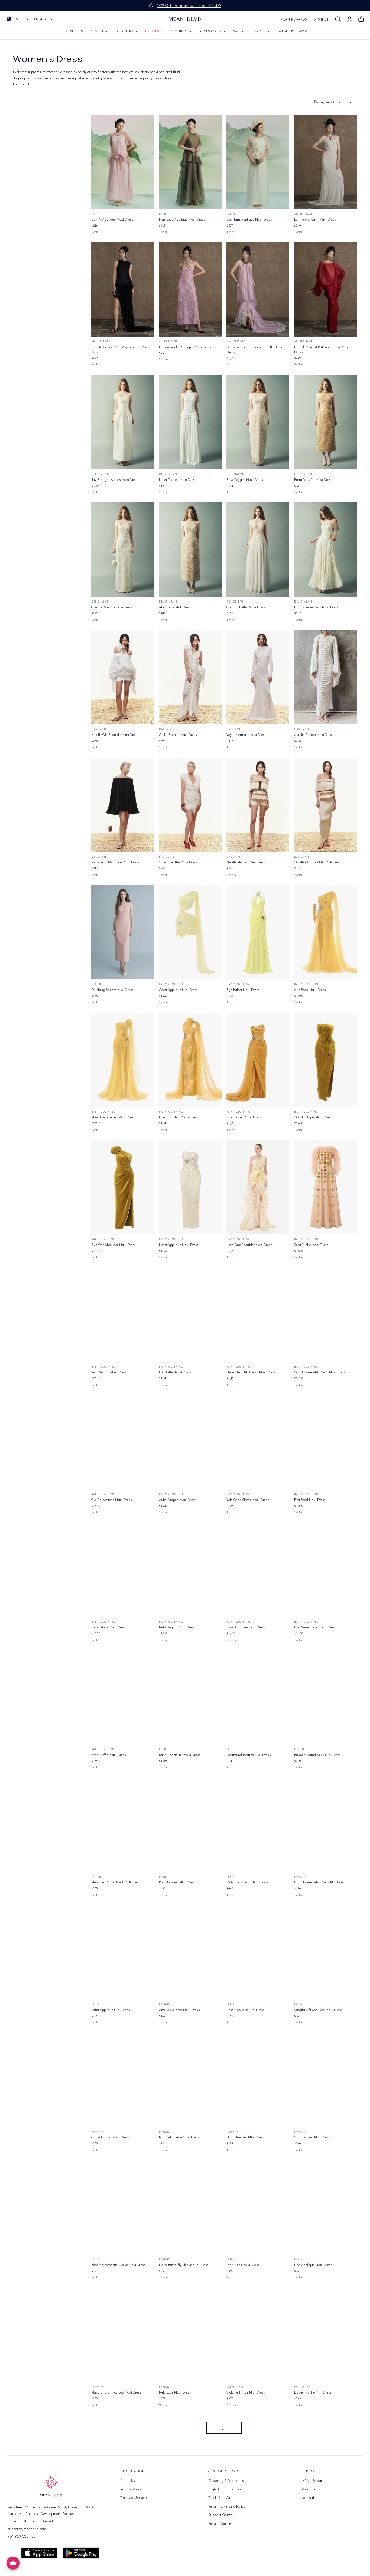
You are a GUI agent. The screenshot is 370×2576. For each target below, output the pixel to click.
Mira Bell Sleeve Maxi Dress (179, 2137)
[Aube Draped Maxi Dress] (190, 1442)
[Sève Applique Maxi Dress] (258, 1570)
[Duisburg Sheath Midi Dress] (123, 932)
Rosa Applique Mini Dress (246, 2010)
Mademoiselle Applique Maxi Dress (185, 347)
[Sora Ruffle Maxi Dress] (326, 1187)
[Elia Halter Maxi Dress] (190, 1315)
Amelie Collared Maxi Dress (179, 2010)
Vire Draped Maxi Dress (244, 1117)
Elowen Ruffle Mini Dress (313, 2392)
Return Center (220, 2523)
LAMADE (300, 1877)
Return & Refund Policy (227, 2506)
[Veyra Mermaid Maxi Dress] (258, 677)
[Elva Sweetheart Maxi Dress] (326, 1570)
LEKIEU (96, 984)
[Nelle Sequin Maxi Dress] (190, 1570)
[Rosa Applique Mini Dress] (258, 1953)
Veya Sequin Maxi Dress (109, 1372)
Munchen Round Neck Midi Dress (116, 1882)
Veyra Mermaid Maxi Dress (246, 735)
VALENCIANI (235, 2387)
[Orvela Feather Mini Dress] (190, 805)
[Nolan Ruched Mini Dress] (258, 2080)
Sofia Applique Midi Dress (111, 2010)
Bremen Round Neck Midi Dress (317, 1755)
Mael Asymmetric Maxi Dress (113, 1117)
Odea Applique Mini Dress (178, 990)
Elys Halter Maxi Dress (243, 990)
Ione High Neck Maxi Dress (179, 1117)
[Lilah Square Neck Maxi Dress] (326, 550)
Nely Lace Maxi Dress (175, 2392)
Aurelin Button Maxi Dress (314, 735)
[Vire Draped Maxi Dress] (258, 1060)
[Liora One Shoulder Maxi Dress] (258, 1187)
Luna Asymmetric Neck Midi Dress (320, 1882)
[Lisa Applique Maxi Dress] (326, 2208)
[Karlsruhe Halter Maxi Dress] (190, 1697)
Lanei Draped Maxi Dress (178, 480)
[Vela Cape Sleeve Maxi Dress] (258, 1442)
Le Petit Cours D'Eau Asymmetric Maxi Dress (120, 350)
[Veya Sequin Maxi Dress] (123, 1315)
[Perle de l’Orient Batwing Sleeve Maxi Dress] (326, 289)
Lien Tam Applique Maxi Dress (249, 219)
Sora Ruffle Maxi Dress (311, 1245)
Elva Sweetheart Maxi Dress (315, 1627)
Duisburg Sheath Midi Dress (112, 990)
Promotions (311, 2489)
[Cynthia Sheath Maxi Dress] (123, 550)
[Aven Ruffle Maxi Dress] (123, 1697)
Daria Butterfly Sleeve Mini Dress (184, 2265)
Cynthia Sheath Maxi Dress (112, 607)
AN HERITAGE (304, 214)
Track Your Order (222, 2497)
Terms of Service (134, 2497)
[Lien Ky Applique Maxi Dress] (123, 162)
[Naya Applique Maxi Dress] (190, 1187)
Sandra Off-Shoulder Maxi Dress (318, 2010)
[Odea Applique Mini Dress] (190, 932)
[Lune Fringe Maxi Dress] (123, 1570)
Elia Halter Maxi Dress (175, 1372)
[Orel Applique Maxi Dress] (326, 1060)
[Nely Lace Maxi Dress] (190, 2335)
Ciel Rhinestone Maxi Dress (112, 1500)
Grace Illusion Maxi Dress (110, 2137)
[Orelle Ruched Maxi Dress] (190, 677)
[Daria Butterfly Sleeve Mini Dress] (190, 2208)
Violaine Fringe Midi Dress (246, 2392)
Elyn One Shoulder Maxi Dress (113, 1245)
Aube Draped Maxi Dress (178, 1500)
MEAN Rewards (294, 19)
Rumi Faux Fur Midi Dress (313, 480)
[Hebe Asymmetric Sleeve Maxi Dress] (123, 2208)
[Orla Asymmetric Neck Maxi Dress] (326, 1315)
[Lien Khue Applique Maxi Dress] (190, 162)
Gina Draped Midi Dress (312, 2137)
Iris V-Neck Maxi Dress (243, 2265)
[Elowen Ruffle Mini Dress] (326, 2335)
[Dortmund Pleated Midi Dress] (258, 1697)
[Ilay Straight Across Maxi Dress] (123, 422)
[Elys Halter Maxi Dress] (258, 932)
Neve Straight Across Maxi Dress (251, 1372)
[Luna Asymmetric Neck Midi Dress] (326, 1825)
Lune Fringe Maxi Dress (109, 1627)
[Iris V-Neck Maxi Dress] (258, 2208)
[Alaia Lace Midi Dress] (190, 550)
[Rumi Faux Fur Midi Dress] (326, 422)
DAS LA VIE (99, 729)
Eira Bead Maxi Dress (310, 1500)
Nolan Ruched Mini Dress (245, 2137)
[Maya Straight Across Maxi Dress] (123, 2335)
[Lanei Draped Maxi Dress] (190, 422)
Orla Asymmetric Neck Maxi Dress (320, 1372)
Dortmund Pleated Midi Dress (249, 1755)
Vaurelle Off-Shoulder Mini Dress (116, 862)
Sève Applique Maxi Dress (246, 1627)
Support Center (221, 2515)
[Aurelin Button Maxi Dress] (326, 677)
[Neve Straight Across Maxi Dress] (258, 1315)
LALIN (96, 214)
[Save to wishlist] (147, 122)
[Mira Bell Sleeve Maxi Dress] (190, 2080)
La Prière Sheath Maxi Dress (315, 219)
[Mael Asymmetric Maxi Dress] (123, 1060)
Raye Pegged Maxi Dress (245, 480)
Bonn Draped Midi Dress (177, 1882)
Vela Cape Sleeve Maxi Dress (248, 1500)
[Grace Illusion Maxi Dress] (123, 2080)
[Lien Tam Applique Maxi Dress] (258, 162)
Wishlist (321, 19)
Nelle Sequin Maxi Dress (177, 1627)
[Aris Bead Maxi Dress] (326, 932)
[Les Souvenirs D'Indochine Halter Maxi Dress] (258, 289)
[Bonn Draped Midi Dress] (190, 1825)
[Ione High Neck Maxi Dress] (190, 1060)
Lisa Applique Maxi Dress (313, 2265)
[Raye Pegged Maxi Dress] (258, 422)
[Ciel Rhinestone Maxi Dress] (123, 1442)
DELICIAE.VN (100, 474)
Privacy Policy (131, 2489)
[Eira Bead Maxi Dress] (326, 1442)
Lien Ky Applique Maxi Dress (112, 219)
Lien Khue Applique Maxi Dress (182, 219)
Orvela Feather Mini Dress (178, 862)
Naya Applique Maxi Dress (179, 1245)
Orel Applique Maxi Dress (313, 1117)
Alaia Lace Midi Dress (175, 607)
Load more (224, 2428)
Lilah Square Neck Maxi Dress (316, 607)
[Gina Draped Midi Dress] (326, 2080)
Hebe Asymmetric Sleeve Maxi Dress (118, 2265)
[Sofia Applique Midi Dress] (123, 1953)
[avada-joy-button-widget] (13, 2563)
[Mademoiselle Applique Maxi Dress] (190, 289)
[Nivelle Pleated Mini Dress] (258, 805)
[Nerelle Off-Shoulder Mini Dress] (123, 677)
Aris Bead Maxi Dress (310, 990)
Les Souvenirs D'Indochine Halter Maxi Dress (255, 350)
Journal (308, 2497)
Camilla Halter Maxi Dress (246, 607)
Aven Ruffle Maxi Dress (109, 1755)
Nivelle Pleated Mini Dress (246, 862)
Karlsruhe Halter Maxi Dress (180, 1755)
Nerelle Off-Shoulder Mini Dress (115, 735)
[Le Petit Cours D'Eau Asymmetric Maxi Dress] (123, 289)
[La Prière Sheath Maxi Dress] (326, 162)
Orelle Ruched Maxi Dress (178, 735)
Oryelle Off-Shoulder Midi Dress (318, 862)
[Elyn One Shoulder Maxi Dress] (123, 1187)
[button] (338, 19)
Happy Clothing (171, 984)
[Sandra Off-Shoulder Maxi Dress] (326, 1953)
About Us (128, 2480)
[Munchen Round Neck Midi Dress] (123, 1825)
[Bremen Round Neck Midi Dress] (326, 1697)
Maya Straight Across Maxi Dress (116, 2392)
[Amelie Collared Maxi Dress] (190, 1953)
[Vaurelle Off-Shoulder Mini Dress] (123, 805)
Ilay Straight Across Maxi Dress (115, 480)
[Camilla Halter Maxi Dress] (258, 550)
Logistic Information (225, 2489)
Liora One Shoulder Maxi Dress (249, 1245)
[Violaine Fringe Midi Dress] (258, 2335)
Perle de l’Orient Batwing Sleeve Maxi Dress (322, 350)
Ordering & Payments (226, 2480)
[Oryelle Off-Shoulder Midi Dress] (326, 805)
